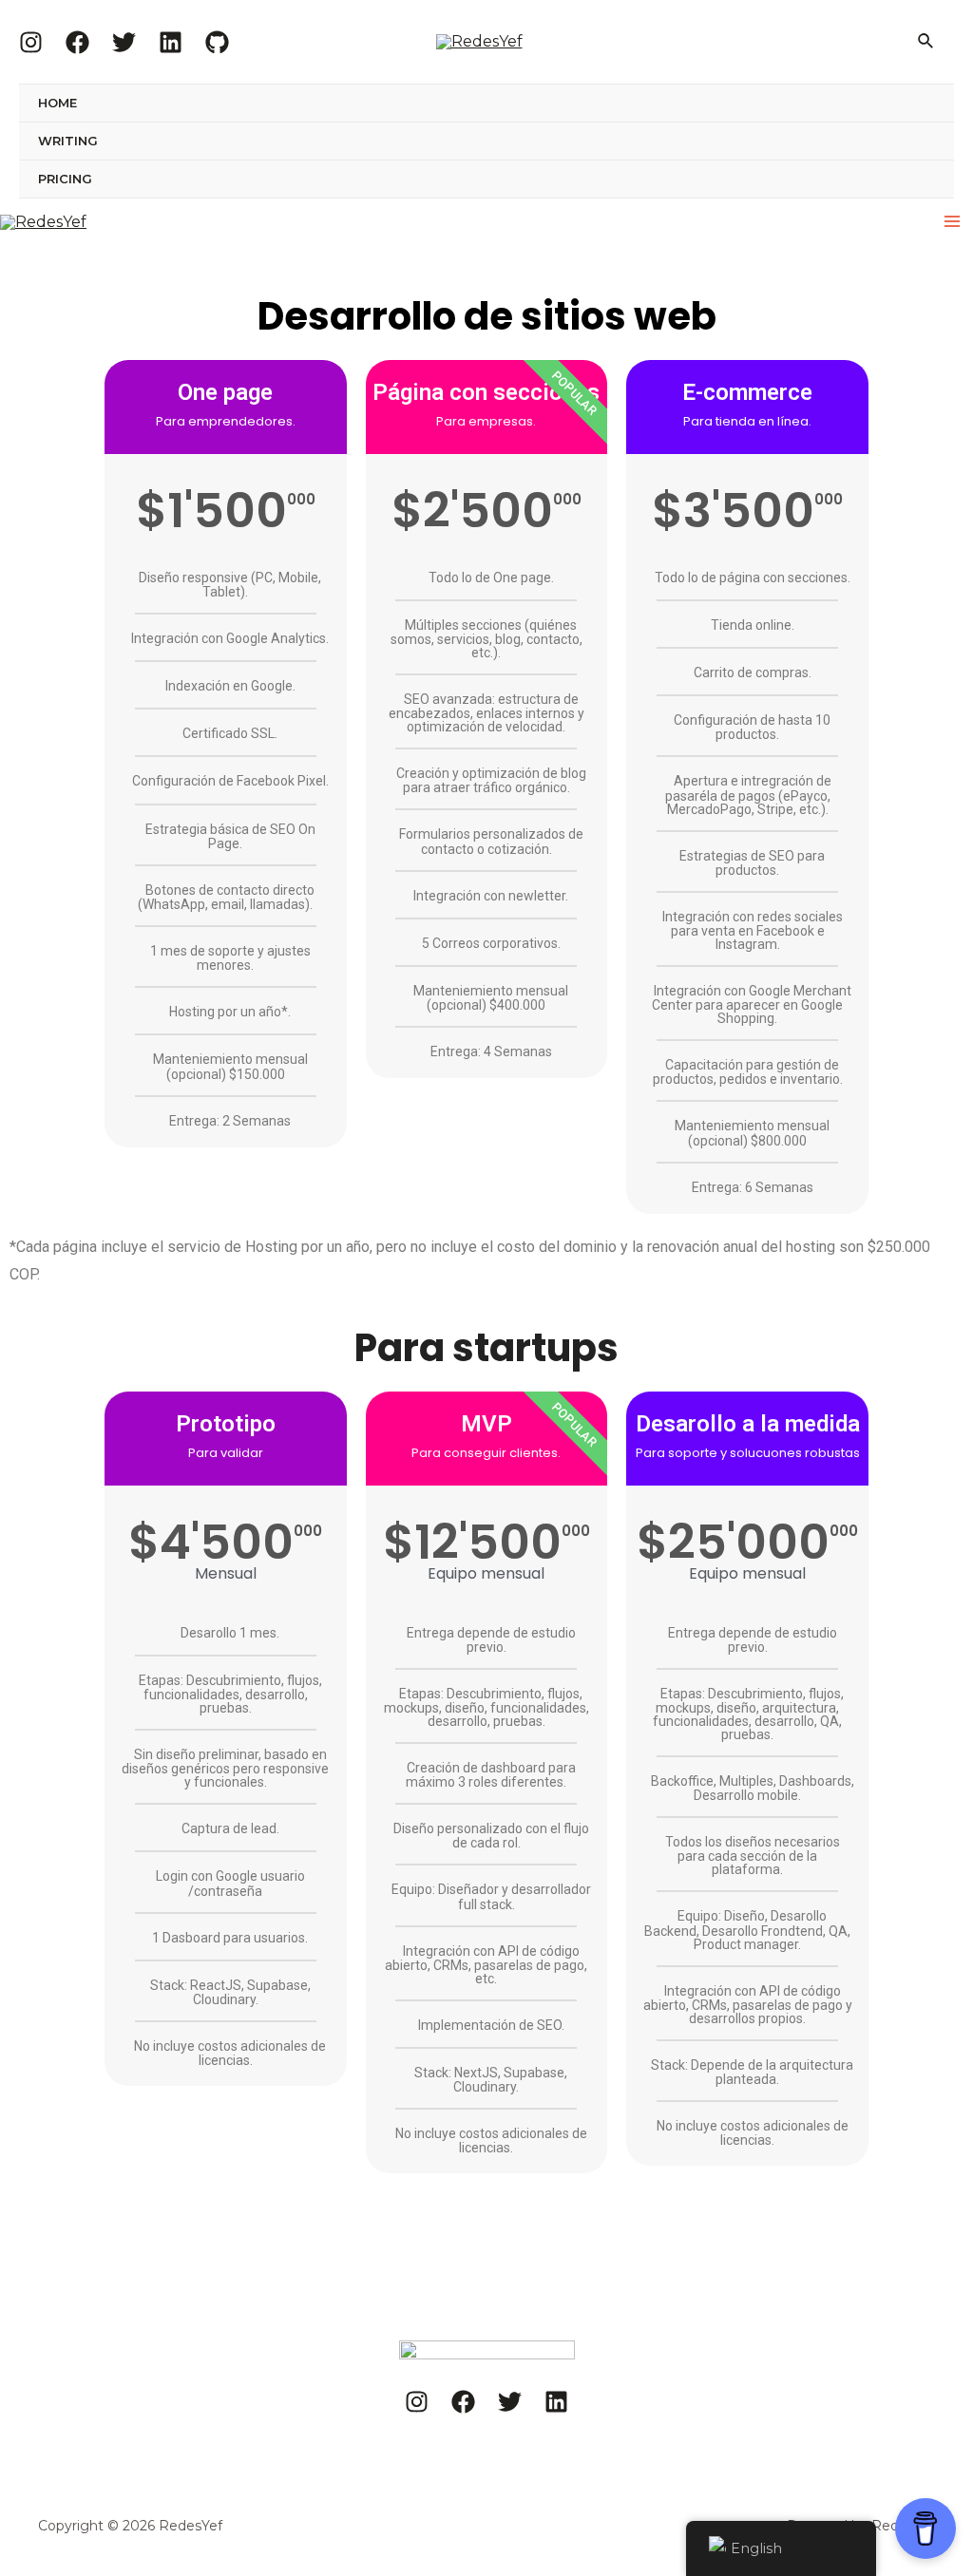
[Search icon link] (926, 42)
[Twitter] (124, 42)
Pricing (65, 179)
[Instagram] (31, 42)
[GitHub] (217, 42)
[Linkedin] (171, 42)
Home (57, 103)
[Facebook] (77, 42)
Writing (68, 141)
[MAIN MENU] (952, 221)
